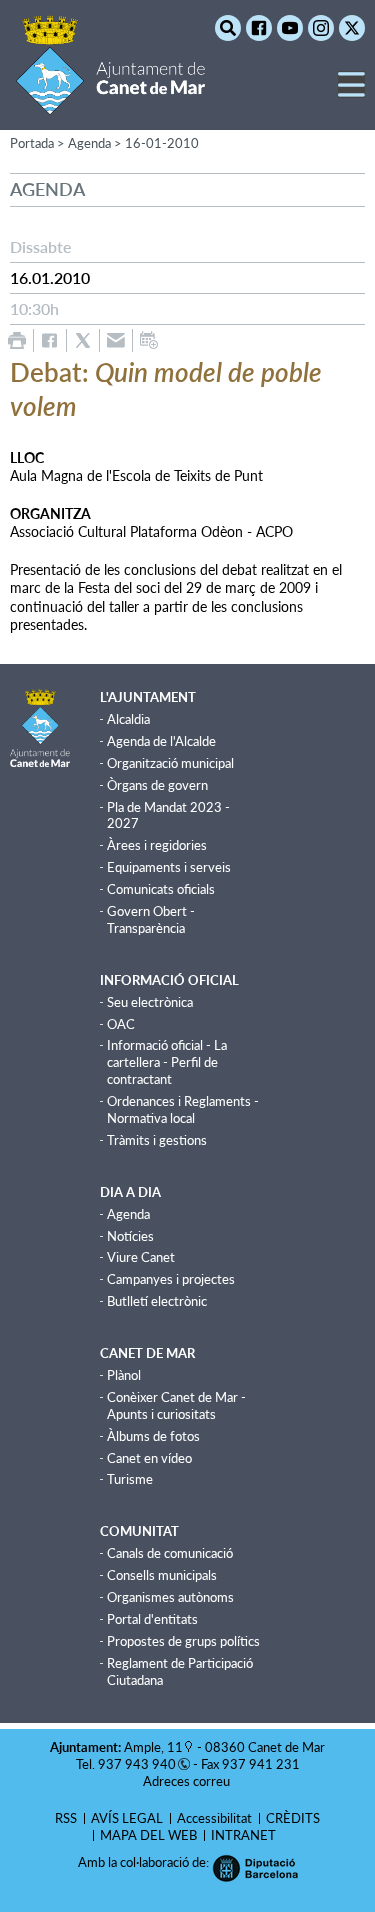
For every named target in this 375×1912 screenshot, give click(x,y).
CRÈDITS (293, 1818)
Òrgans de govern (157, 785)
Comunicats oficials (161, 889)
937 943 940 (137, 1764)
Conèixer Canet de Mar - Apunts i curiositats (176, 1405)
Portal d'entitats (152, 1619)
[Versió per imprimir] (17, 340)
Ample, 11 (153, 1747)
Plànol (124, 1375)
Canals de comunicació (170, 1553)
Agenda (128, 1214)
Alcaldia (128, 719)
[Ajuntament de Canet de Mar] (110, 102)
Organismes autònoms (170, 1597)
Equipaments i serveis (169, 867)
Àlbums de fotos (153, 1436)
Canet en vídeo (149, 1458)
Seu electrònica (150, 1002)
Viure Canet (141, 1257)
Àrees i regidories (157, 845)
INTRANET (243, 1835)
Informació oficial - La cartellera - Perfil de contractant (167, 1062)
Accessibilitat (214, 1818)
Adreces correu (188, 1781)
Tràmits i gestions (157, 1140)
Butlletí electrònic (157, 1301)
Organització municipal (170, 763)
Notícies (130, 1236)
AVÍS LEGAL (127, 1818)
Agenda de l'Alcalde (161, 741)
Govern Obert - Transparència (151, 919)
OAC (121, 1024)
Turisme (130, 1479)
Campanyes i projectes (171, 1279)
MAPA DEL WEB (148, 1835)
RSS (66, 1818)
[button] (351, 92)
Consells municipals (162, 1575)
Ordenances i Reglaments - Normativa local (183, 1109)
